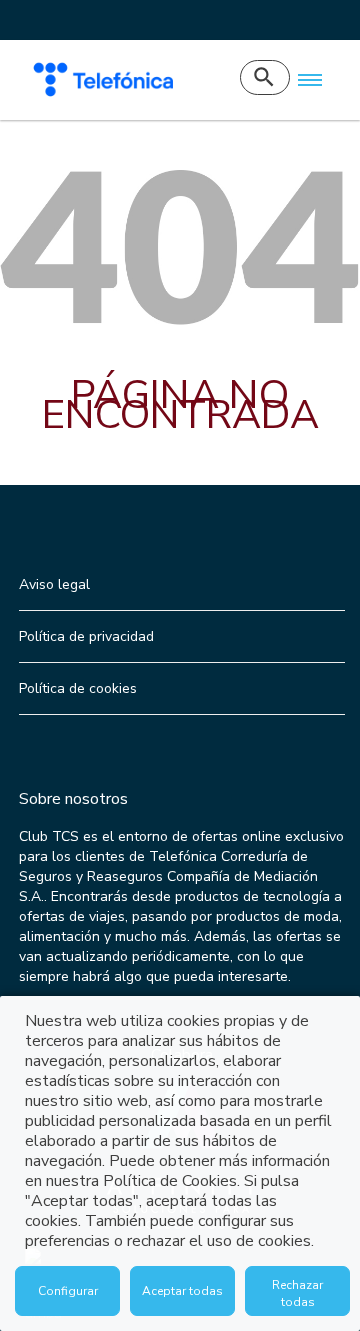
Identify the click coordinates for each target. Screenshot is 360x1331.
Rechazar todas (297, 1293)
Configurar (68, 1291)
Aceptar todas (182, 1291)
